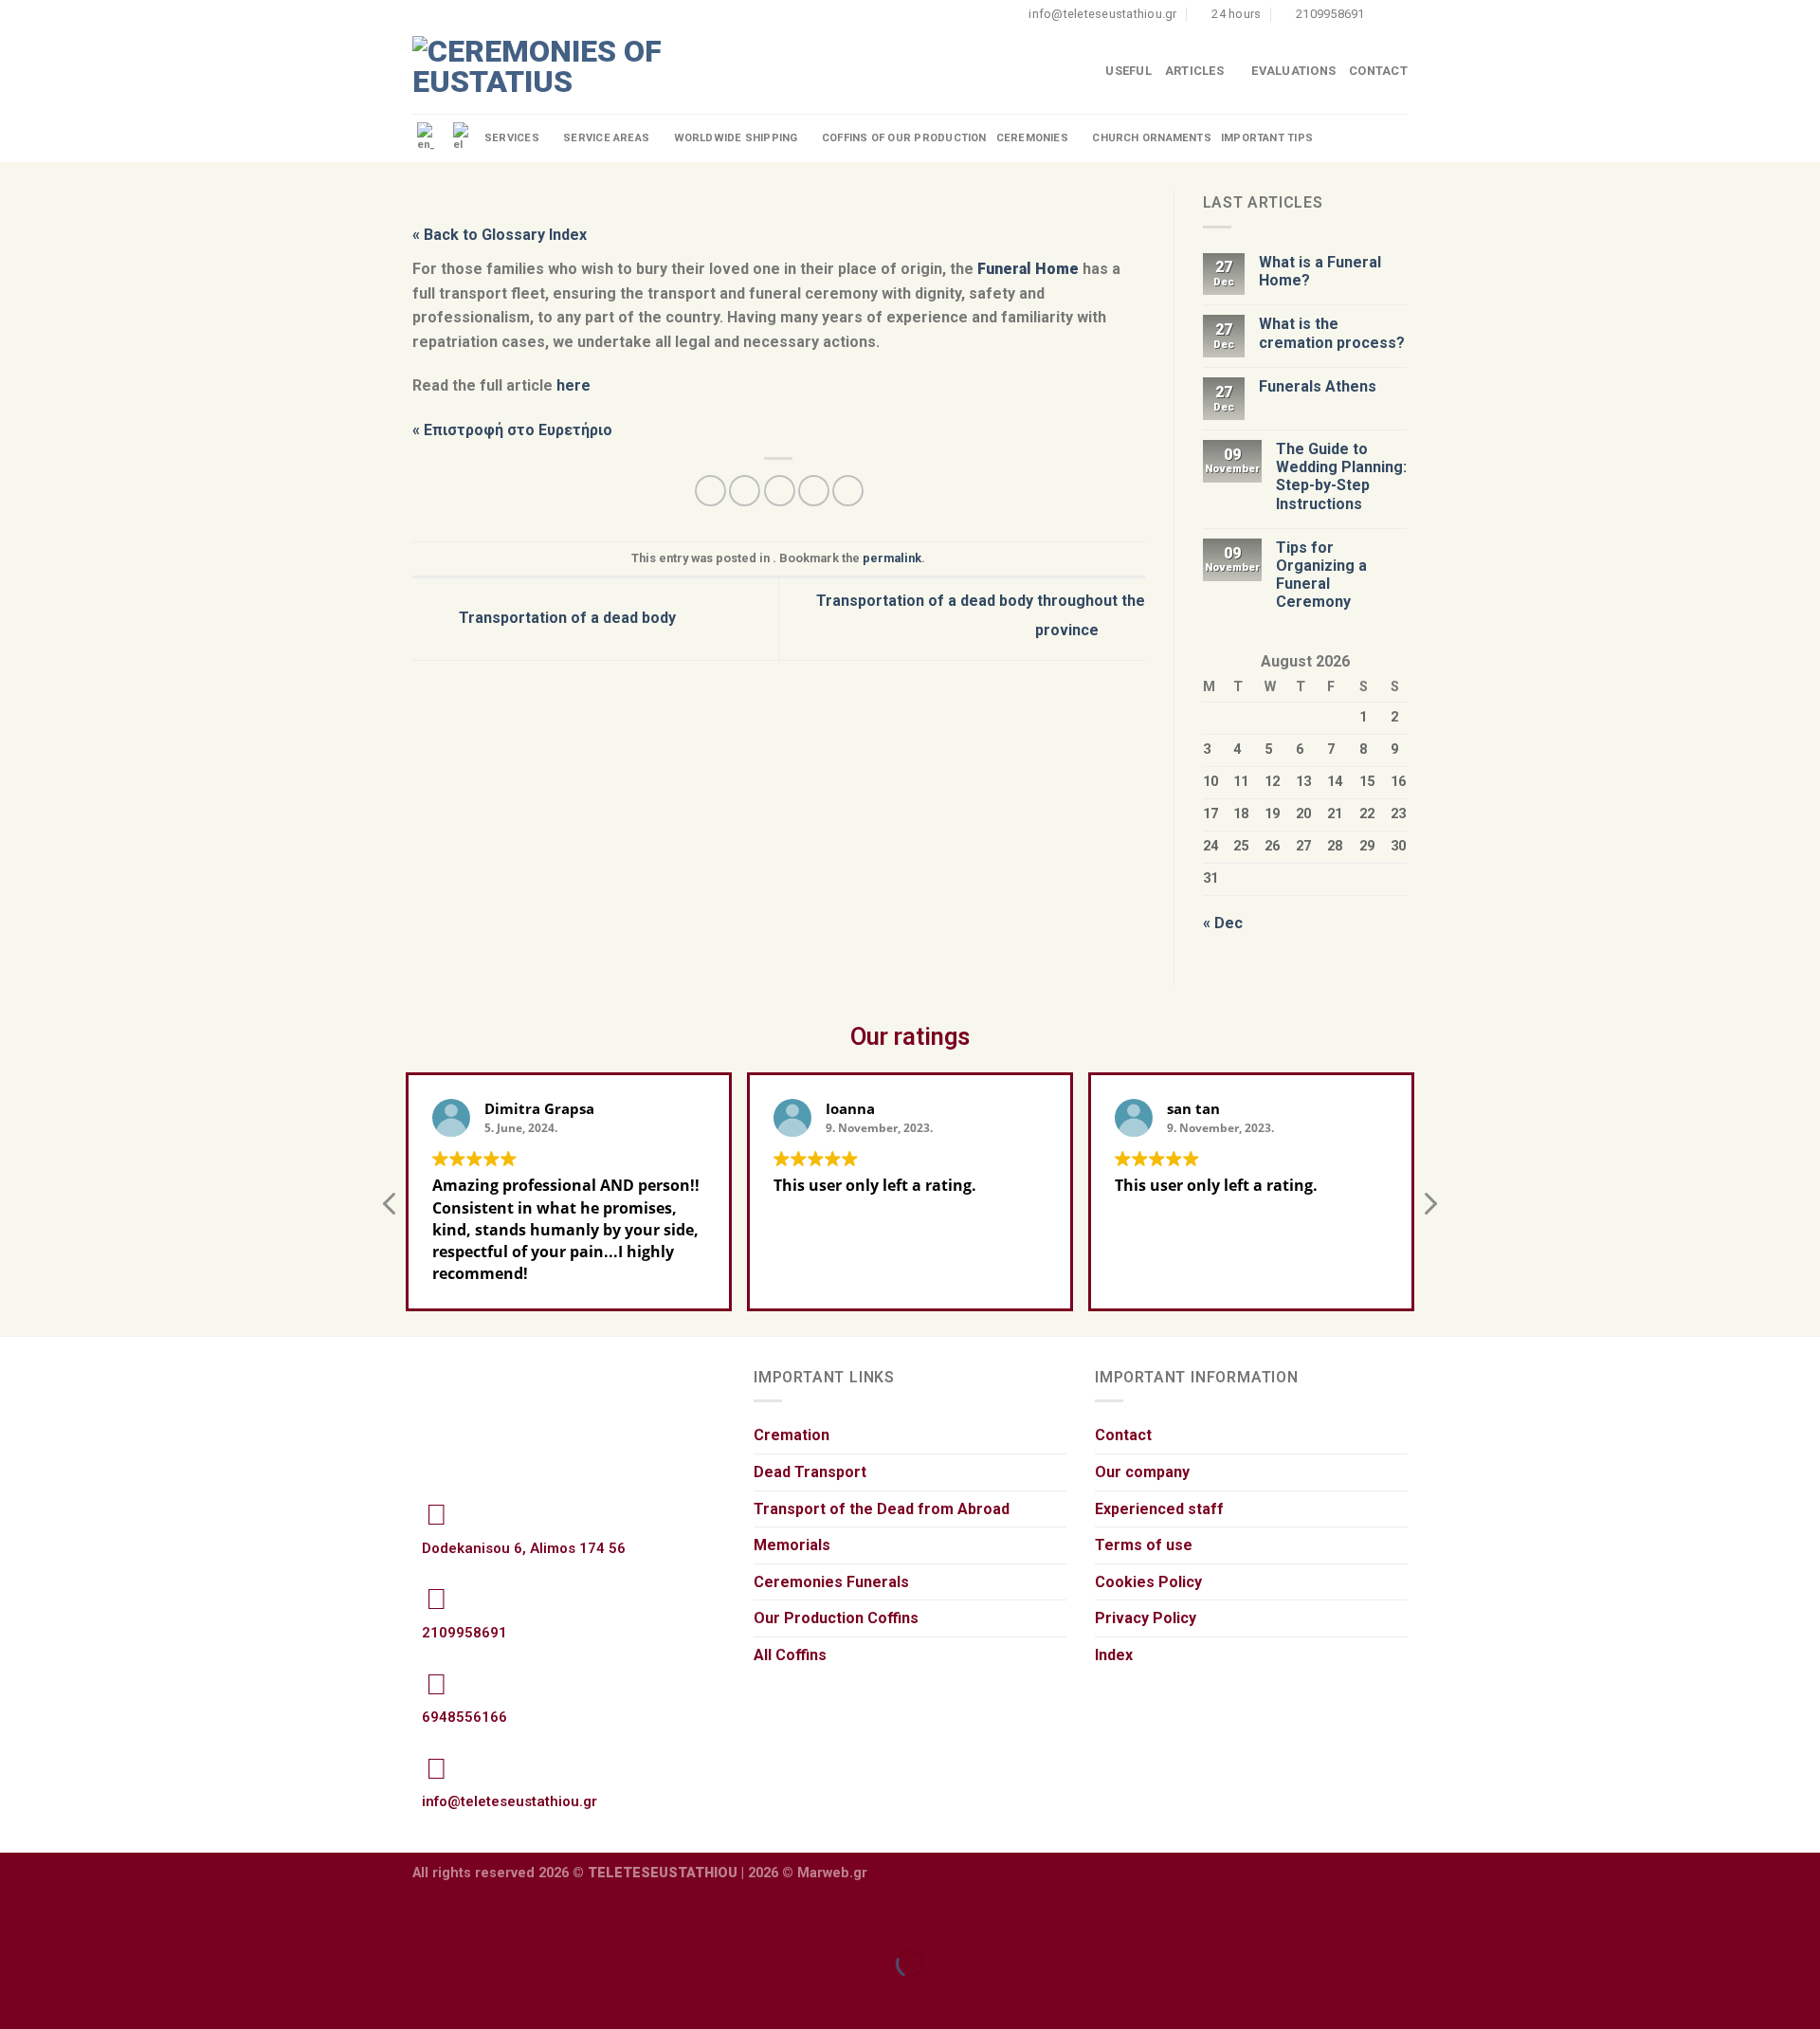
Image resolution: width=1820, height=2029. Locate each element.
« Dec (1223, 923)
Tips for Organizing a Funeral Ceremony (1321, 575)
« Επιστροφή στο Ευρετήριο (512, 430)
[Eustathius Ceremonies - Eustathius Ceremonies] (540, 72)
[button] (1429, 1209)
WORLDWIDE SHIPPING (736, 138)
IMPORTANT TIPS (1267, 138)
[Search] (1400, 138)
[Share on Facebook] (710, 491)
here (573, 385)
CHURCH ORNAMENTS (1152, 138)
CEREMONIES (1032, 138)
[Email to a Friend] (780, 491)
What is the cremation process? (1332, 333)
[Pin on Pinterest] (814, 491)
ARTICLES (1194, 71)
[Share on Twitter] (745, 491)
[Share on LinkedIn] (848, 491)
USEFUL (1128, 71)
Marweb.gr (832, 1873)
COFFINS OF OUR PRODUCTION (904, 138)
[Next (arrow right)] (74, 1996)
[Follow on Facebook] (1380, 14)
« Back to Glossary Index (500, 235)
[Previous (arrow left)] (18, 1996)
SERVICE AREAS (606, 138)
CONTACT (1378, 71)
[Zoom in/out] (74, 1917)
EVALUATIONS (1293, 71)
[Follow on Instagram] (1398, 14)
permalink (892, 558)
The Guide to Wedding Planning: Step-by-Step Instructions (1341, 476)
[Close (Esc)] (18, 1917)
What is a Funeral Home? (1320, 271)
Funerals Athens (1318, 386)
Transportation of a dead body (565, 618)
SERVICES (512, 138)
